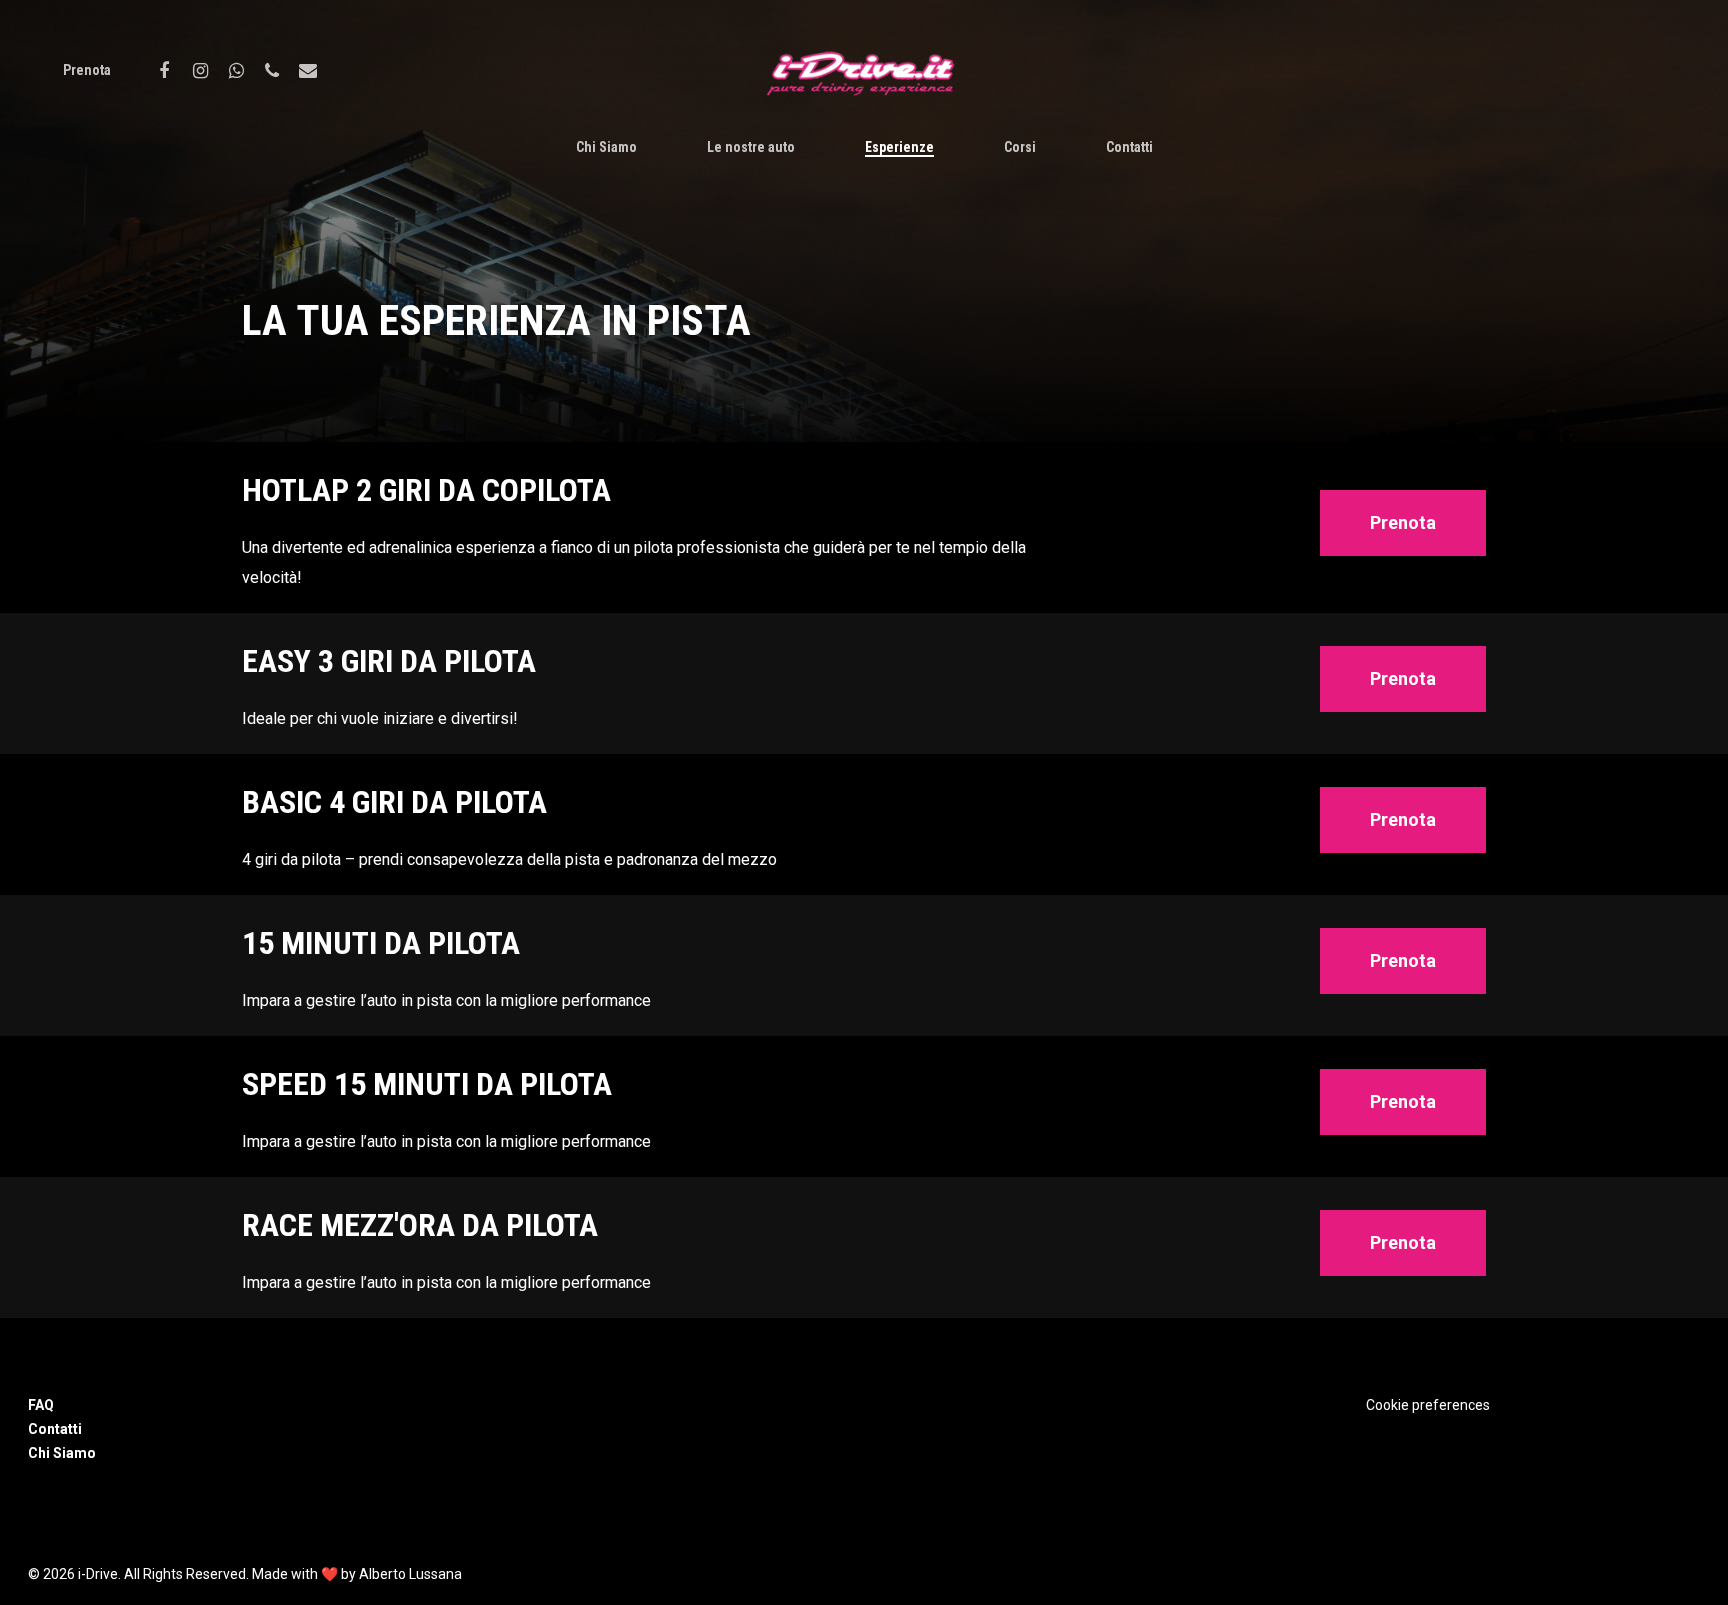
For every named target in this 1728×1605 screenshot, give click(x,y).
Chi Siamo (606, 147)
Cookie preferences (1428, 1405)
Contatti (1129, 147)
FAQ (41, 1405)
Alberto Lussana (410, 1574)
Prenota (87, 70)
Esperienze (899, 147)
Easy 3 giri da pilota (389, 661)
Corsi (1020, 147)
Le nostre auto (751, 147)
